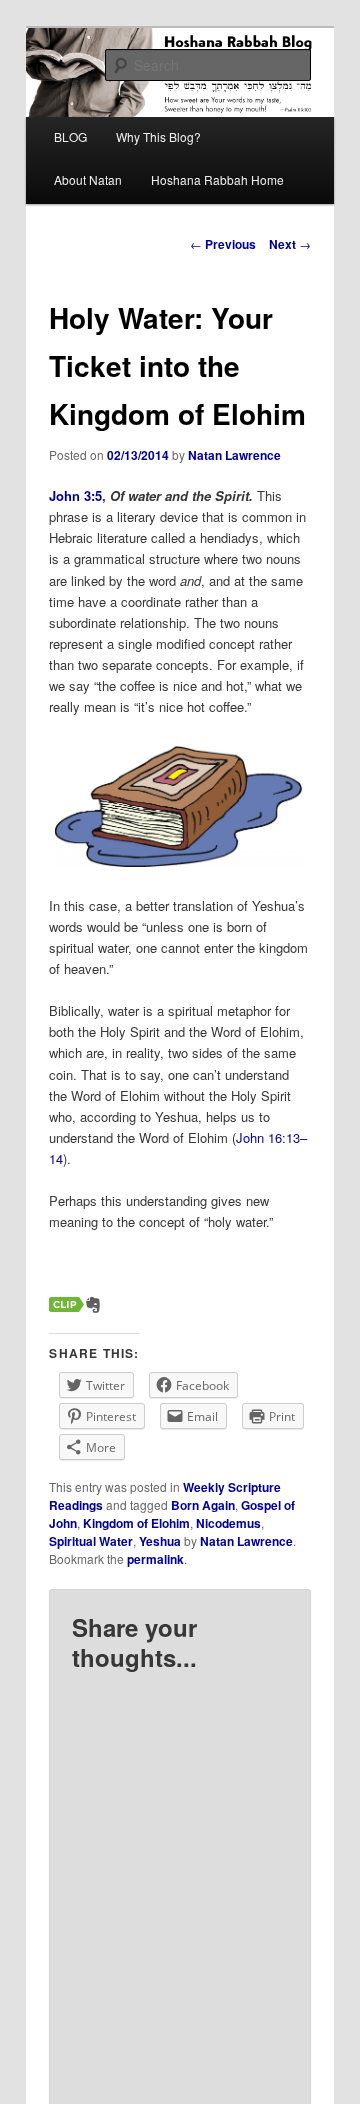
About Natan (88, 179)
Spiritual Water (91, 1541)
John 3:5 (75, 495)
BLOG (70, 136)
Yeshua (160, 1541)
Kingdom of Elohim (136, 1523)
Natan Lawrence (234, 455)
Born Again (203, 1505)
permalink (155, 1559)
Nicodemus (228, 1523)
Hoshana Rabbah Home (217, 179)
